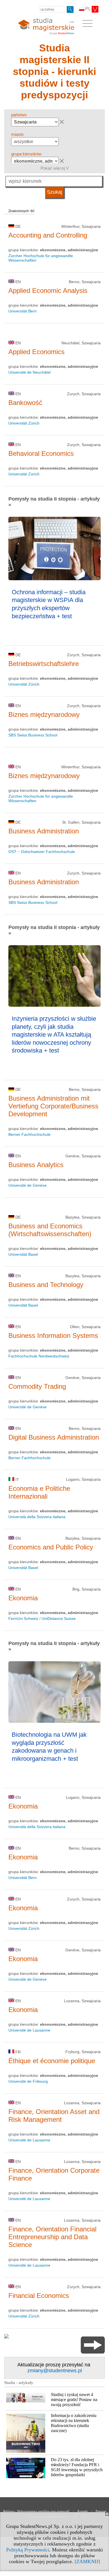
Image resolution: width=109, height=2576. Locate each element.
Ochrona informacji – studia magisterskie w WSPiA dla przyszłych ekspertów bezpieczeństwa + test (49, 604)
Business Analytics (36, 1165)
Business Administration (44, 831)
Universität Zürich (24, 423)
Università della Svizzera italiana (37, 1517)
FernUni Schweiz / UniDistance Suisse (42, 1618)
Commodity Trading (37, 1386)
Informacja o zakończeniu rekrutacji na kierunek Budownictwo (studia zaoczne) (74, 2423)
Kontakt (83, 2511)
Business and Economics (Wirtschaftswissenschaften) (50, 1230)
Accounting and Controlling (48, 235)
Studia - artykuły (19, 2383)
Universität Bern (22, 311)
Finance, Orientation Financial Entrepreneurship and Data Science (52, 2237)
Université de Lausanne (29, 2030)
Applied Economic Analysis (48, 291)
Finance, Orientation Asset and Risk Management (54, 2116)
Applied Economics (36, 352)
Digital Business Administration (54, 1437)
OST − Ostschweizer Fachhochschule (42, 852)
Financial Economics (39, 2296)
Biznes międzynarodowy (44, 714)
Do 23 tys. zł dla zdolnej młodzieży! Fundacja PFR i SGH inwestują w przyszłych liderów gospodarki (77, 2467)
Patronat (101, 2511)
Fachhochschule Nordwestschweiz (39, 1356)
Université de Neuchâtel (29, 372)
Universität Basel (23, 1254)
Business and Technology (46, 1285)
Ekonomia (23, 1598)
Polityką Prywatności (28, 2550)
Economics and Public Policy (51, 1547)
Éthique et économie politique (52, 2061)
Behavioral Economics (41, 453)
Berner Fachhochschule (29, 1134)
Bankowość (25, 403)
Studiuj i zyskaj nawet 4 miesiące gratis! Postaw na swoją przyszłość (74, 2400)
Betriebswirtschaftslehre (44, 664)
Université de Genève (28, 1185)
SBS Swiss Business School (33, 735)
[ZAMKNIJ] (87, 2561)
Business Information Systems (53, 1336)
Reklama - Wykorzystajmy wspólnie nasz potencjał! (36, 2511)
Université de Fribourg (28, 2081)
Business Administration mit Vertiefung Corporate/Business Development (53, 1106)
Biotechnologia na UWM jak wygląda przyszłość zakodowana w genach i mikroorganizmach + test (49, 1747)
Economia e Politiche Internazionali (39, 1492)
